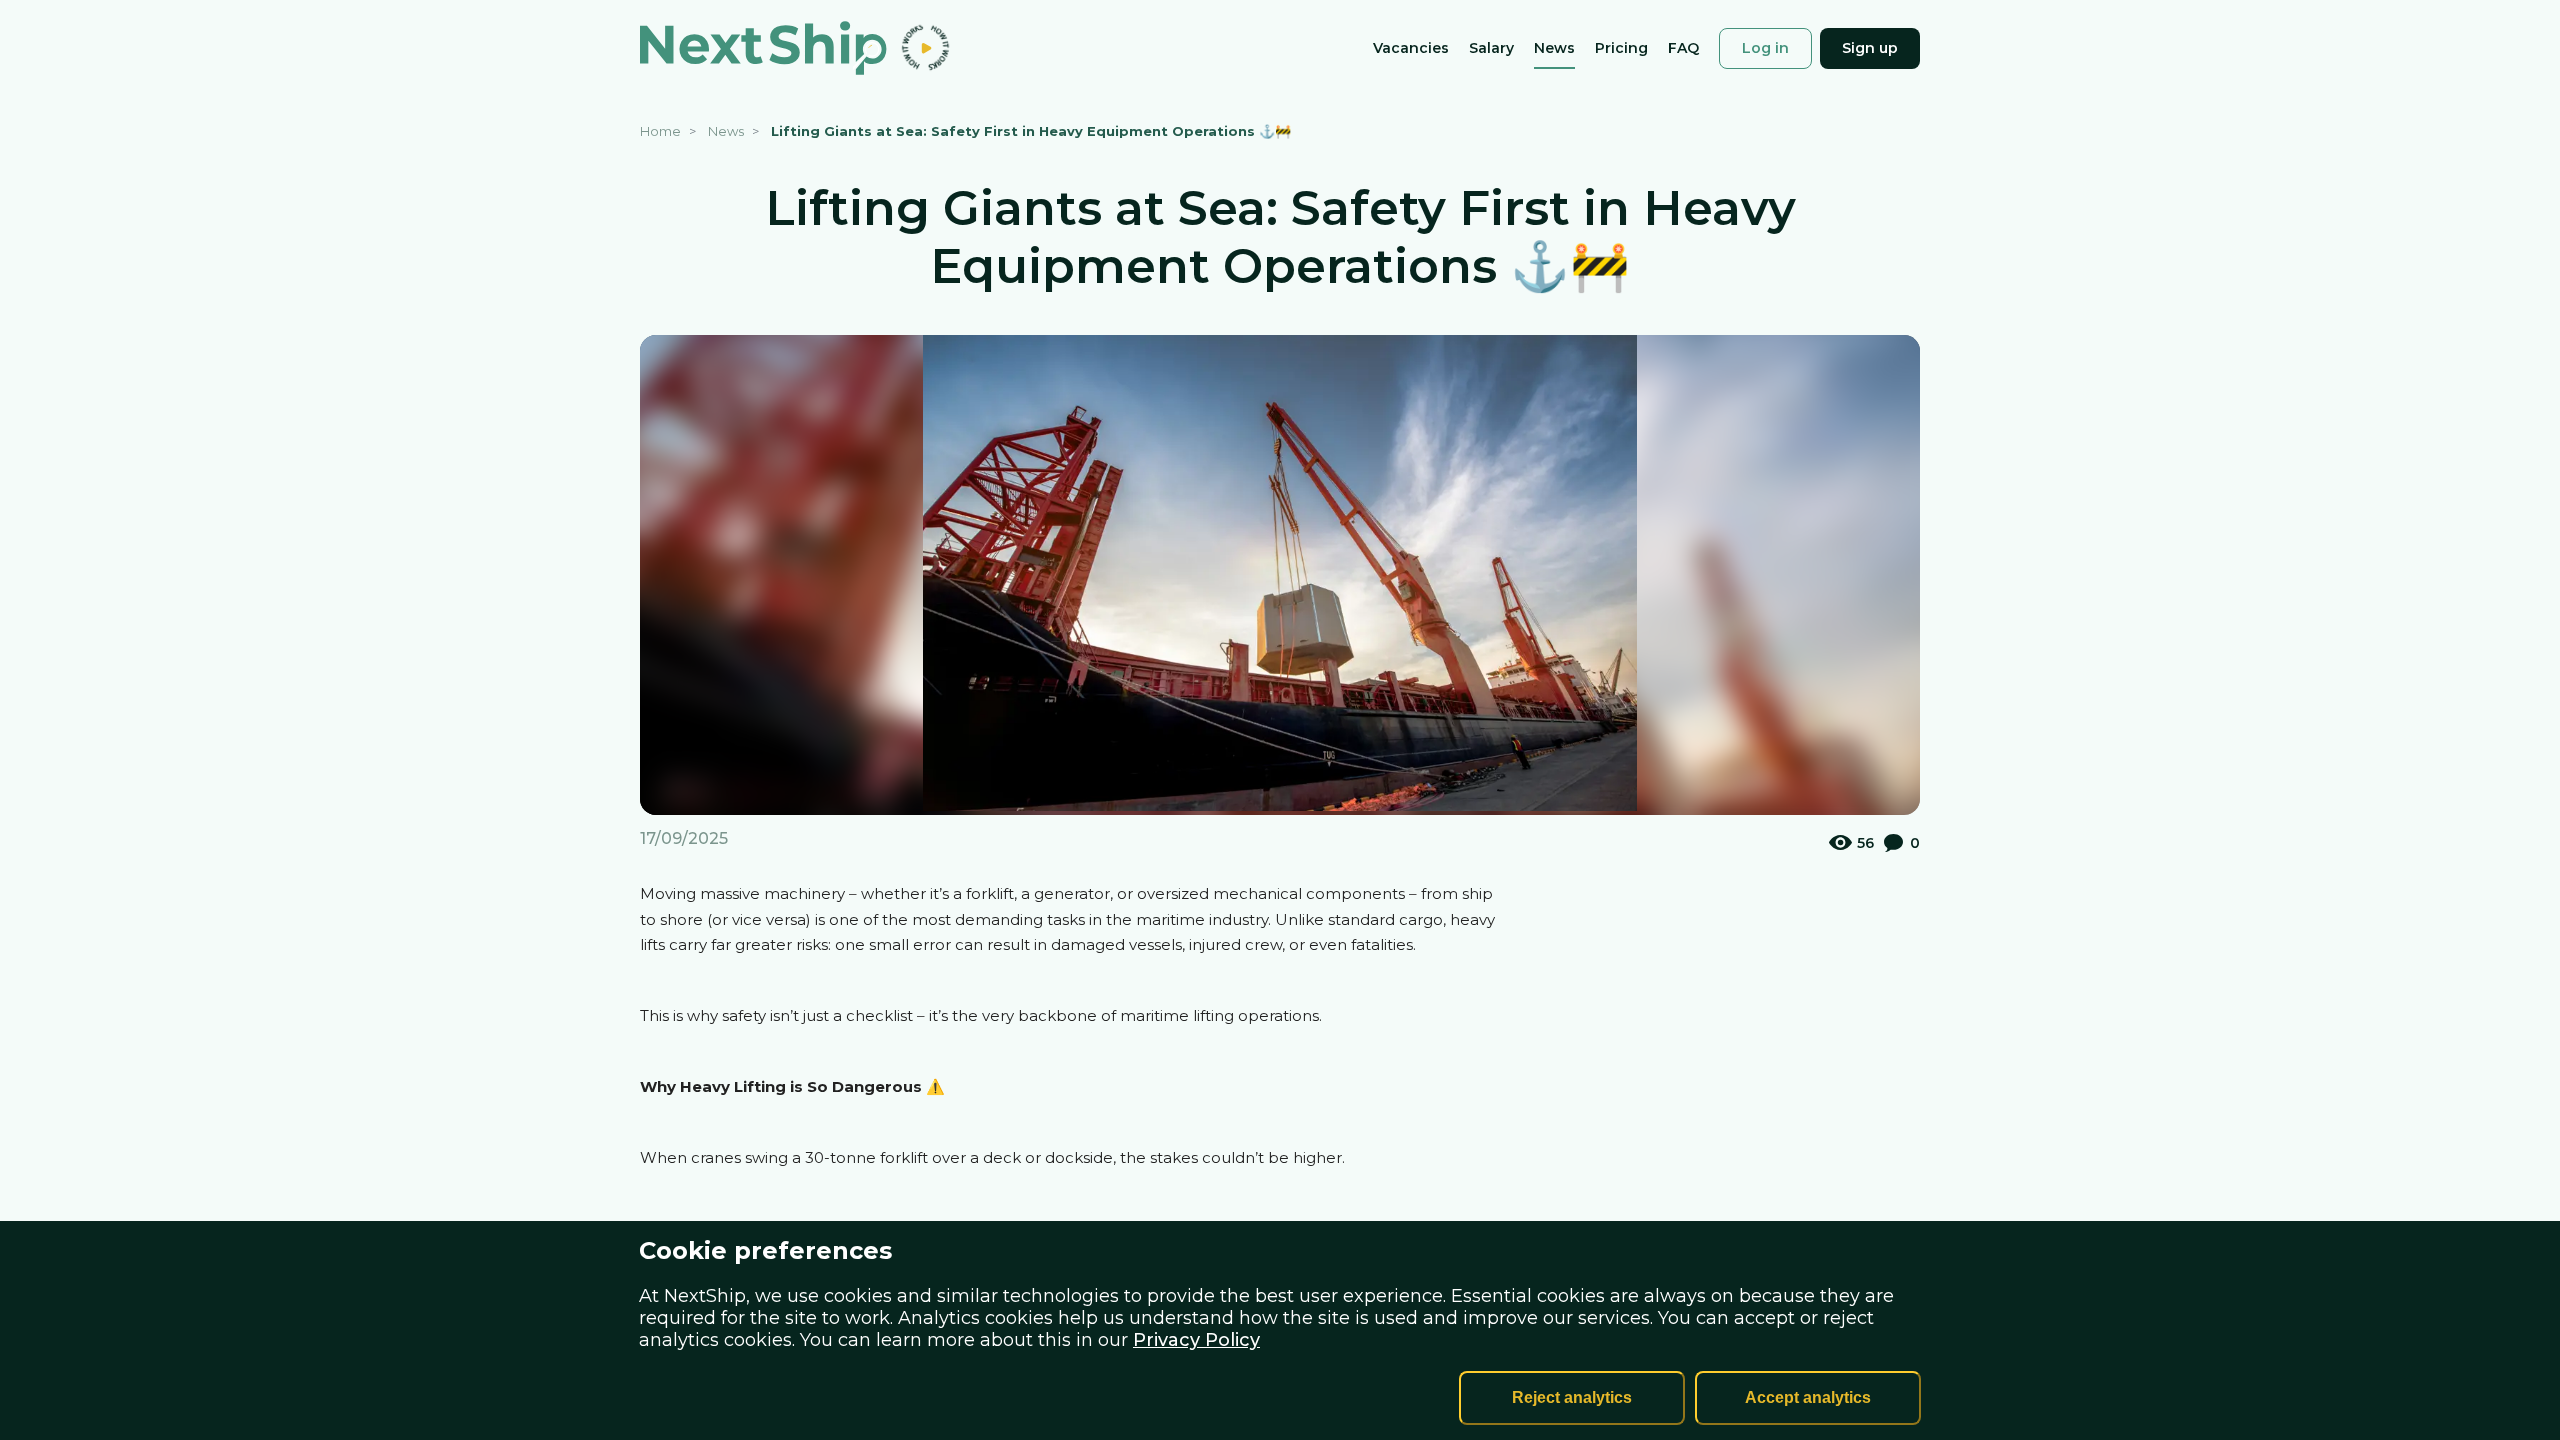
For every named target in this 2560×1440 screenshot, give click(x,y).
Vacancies (1411, 49)
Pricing (1621, 49)
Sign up (1870, 48)
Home (660, 131)
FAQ (1683, 49)
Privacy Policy (1196, 1340)
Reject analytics (1572, 1397)
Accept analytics (1808, 1397)
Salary (1491, 49)
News (1554, 49)
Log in (1765, 48)
